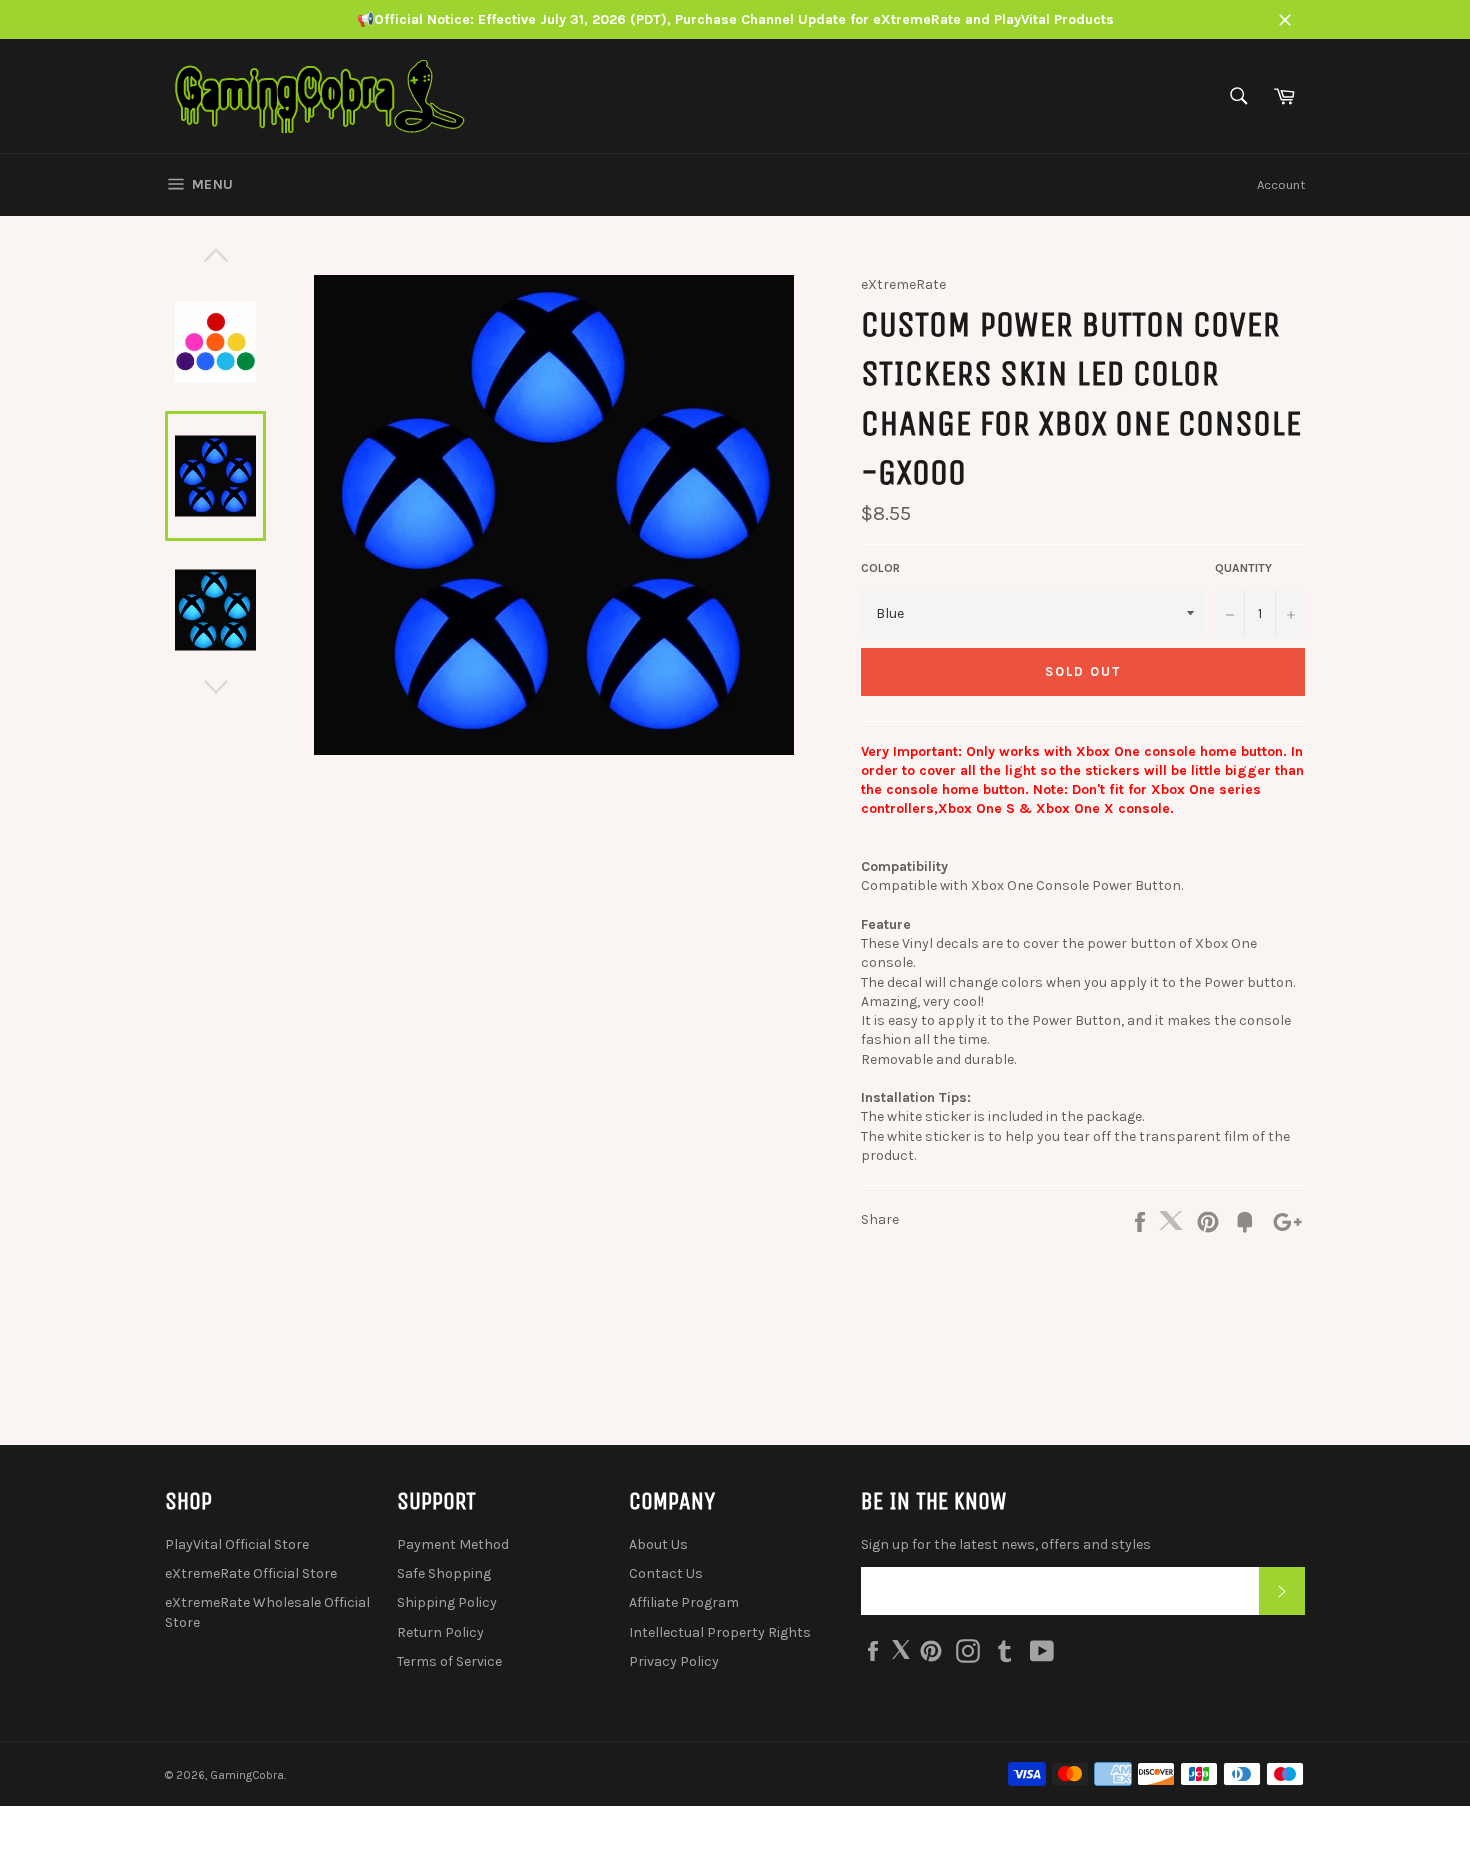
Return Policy (440, 1632)
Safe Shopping (444, 1573)
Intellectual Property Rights (720, 1632)
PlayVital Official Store (237, 1544)
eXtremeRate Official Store (251, 1573)
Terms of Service (449, 1661)
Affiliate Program (684, 1602)
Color (880, 568)
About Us (658, 1544)
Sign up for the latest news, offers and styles (1006, 1544)
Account (1281, 184)
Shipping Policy (447, 1602)
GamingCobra (247, 1775)
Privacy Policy (674, 1661)
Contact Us (666, 1573)
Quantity (1243, 568)
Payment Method (453, 1544)
